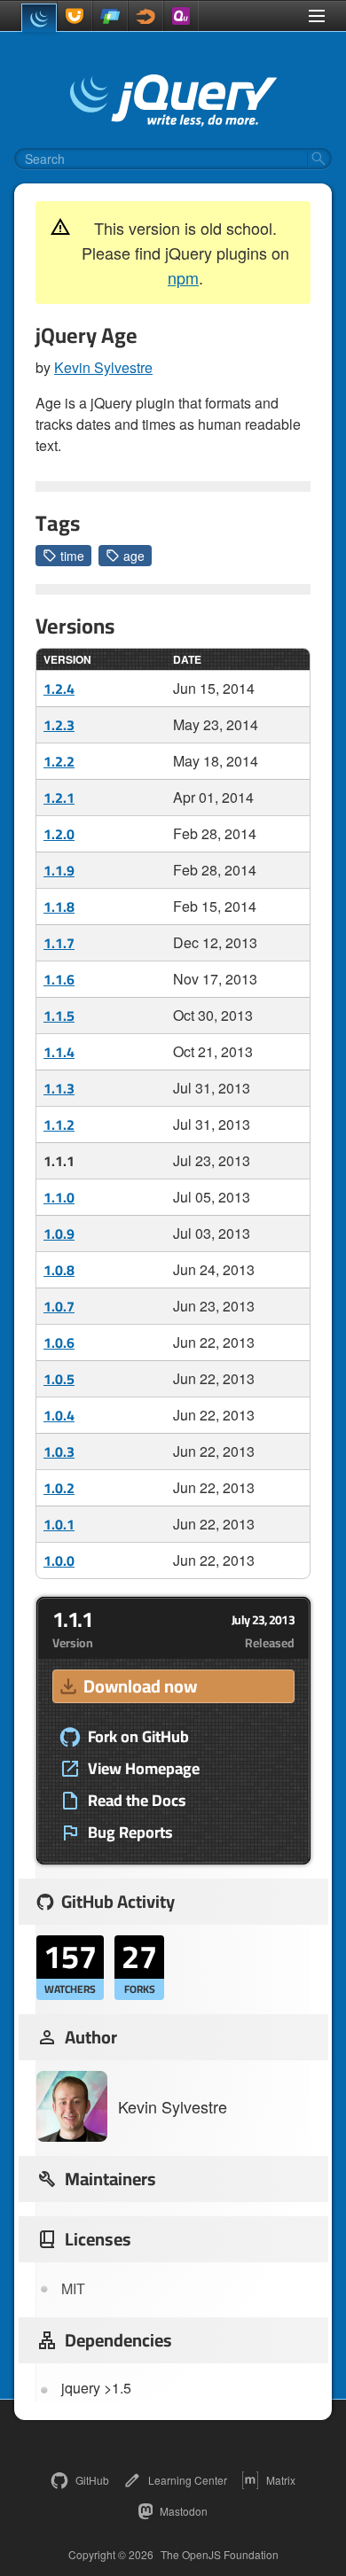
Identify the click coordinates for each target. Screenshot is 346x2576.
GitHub (92, 2480)
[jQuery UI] (75, 16)
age (134, 556)
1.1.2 (59, 1125)
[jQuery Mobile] (110, 16)
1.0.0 (59, 1560)
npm (183, 277)
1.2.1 (59, 798)
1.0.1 (59, 1524)
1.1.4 (59, 1052)
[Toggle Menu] (317, 16)
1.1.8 (59, 907)
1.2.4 (59, 689)
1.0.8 (59, 1270)
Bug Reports (130, 1833)
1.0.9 (59, 1234)
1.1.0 (59, 1197)
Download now (140, 1686)
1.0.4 (59, 1415)
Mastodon (184, 2511)
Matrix (281, 2480)
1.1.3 (59, 1088)
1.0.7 (59, 1306)
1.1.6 (59, 979)
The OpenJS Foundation (220, 2555)
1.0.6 (59, 1342)
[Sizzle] (145, 16)
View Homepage (144, 1769)
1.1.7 (59, 943)
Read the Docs (137, 1801)
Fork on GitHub (138, 1737)
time (72, 556)
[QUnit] (181, 16)
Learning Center (188, 2480)
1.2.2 (59, 761)
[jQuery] (39, 18)
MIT (73, 2288)
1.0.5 (59, 1379)
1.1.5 (59, 1016)
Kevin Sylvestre (103, 367)
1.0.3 (59, 1451)
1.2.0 (59, 834)
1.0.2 (59, 1488)
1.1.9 (59, 870)
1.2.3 (59, 725)
